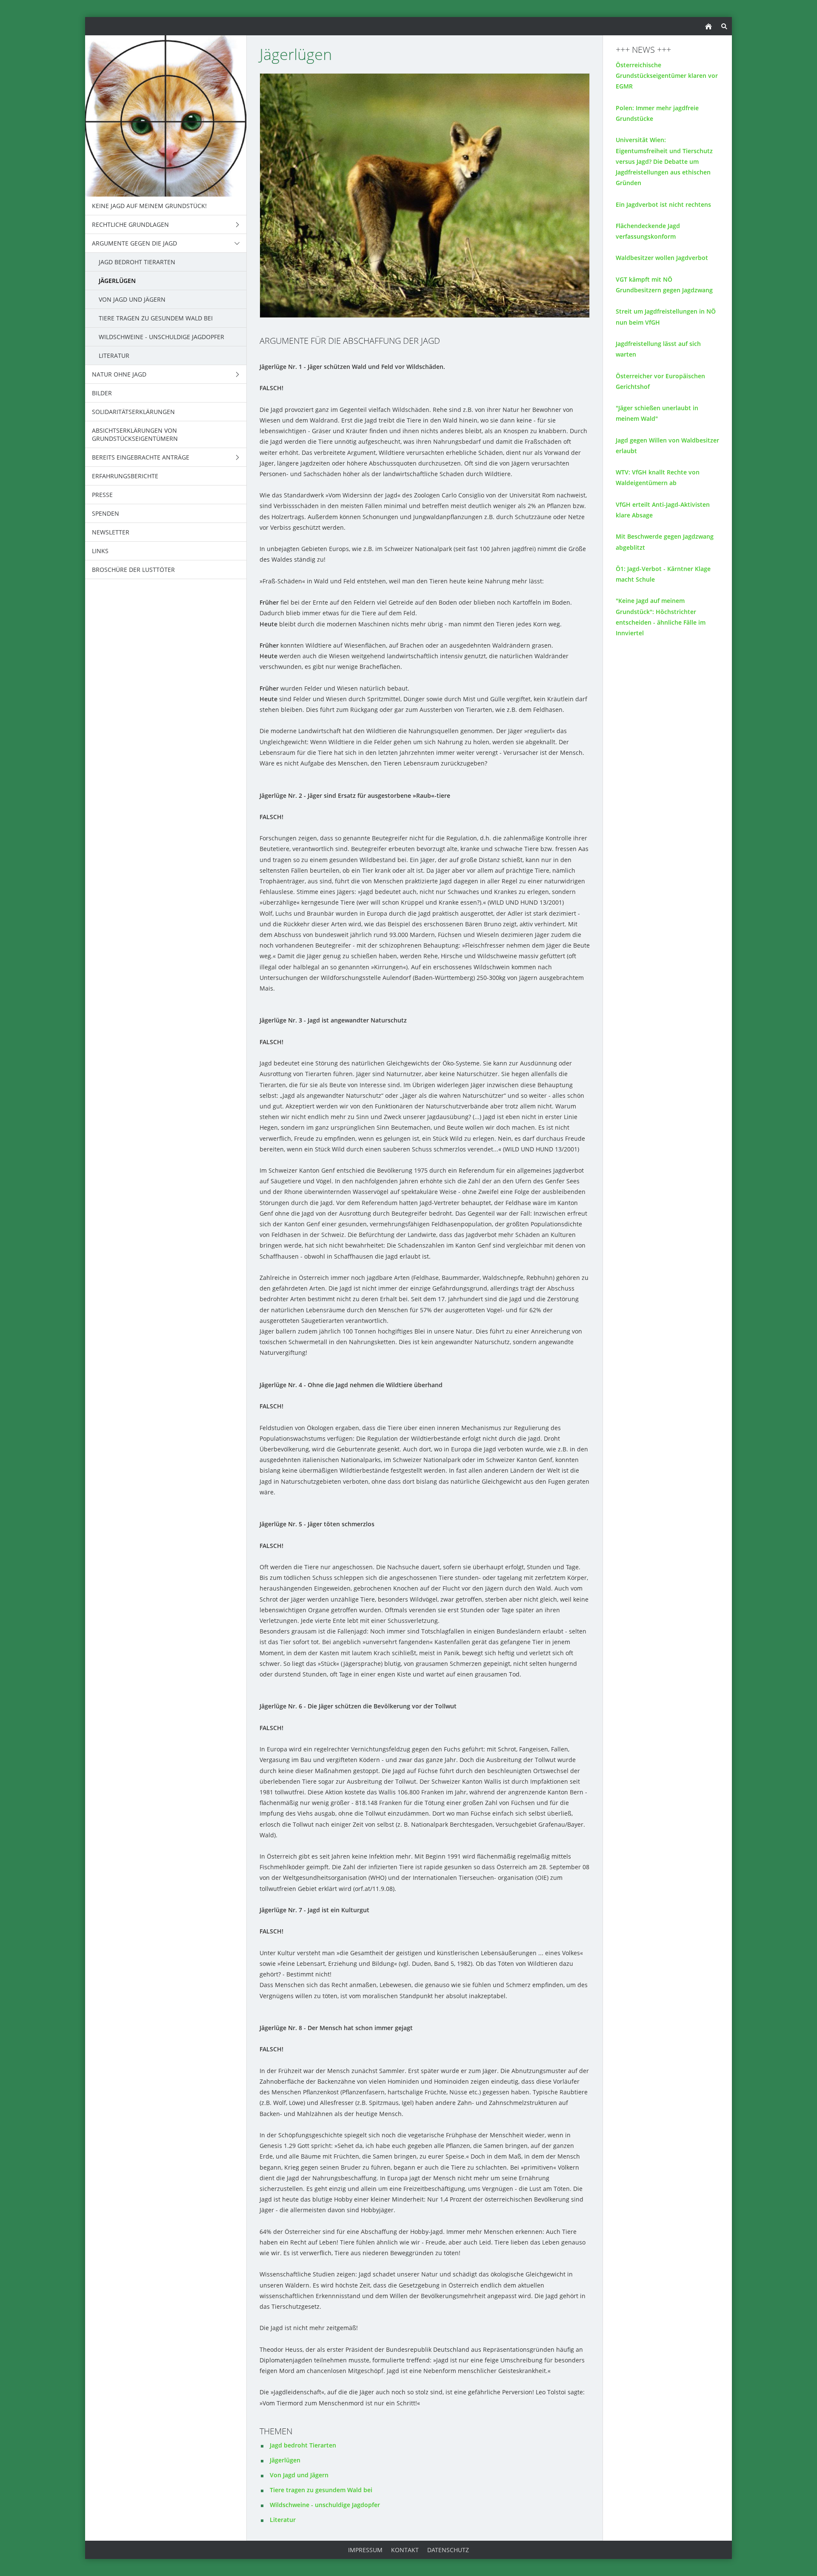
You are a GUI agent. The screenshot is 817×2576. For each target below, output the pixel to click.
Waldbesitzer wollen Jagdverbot (662, 258)
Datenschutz (448, 2550)
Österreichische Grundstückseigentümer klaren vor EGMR (667, 76)
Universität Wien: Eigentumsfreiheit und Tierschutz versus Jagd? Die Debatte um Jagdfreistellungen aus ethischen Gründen (664, 161)
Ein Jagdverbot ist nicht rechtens (663, 204)
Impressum (365, 2550)
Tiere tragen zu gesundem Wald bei (321, 2490)
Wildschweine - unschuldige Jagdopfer (325, 2505)
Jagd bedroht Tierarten (303, 2445)
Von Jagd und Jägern (299, 2475)
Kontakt (405, 2550)
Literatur (283, 2520)
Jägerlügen (285, 2460)
